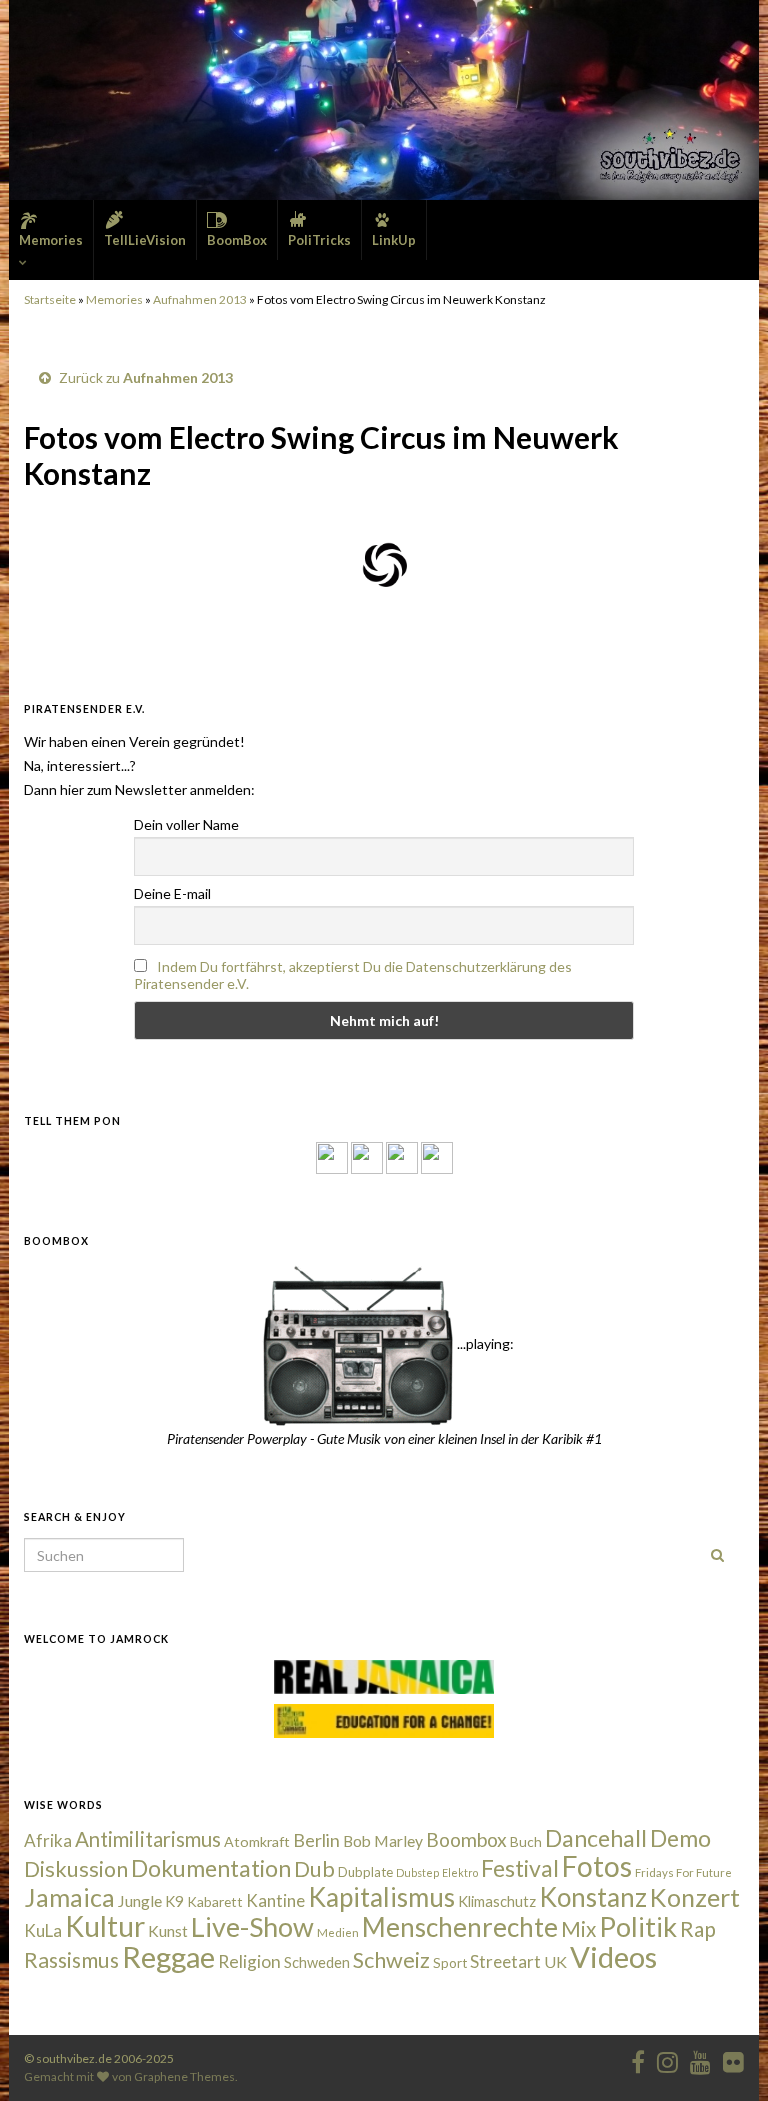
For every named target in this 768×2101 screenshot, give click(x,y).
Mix (578, 1929)
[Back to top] (723, 2056)
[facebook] (638, 2058)
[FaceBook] (332, 1156)
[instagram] (367, 1156)
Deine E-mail (172, 893)
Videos (613, 1956)
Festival (520, 1868)
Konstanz (593, 1897)
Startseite (50, 299)
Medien (338, 1932)
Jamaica (69, 1897)
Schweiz (391, 1960)
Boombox (466, 1839)
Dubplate (365, 1872)
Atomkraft (257, 1841)
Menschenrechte (460, 1927)
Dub (314, 1869)
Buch (526, 1841)
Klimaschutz (497, 1901)
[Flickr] (437, 1156)
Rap (698, 1928)
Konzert (695, 1897)
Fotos (597, 1866)
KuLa (43, 1930)
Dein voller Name (186, 824)
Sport (450, 1963)
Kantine (275, 1900)
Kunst (168, 1931)
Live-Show (252, 1926)
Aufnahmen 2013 (200, 299)
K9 (174, 1901)
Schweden (317, 1962)
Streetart (505, 1961)
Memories (114, 299)
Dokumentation (211, 1868)
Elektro (460, 1872)
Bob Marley (383, 1841)
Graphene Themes (184, 2076)
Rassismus (71, 1960)
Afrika (48, 1840)
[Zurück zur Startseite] (384, 100)
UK (555, 1961)
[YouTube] (402, 1156)
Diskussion (76, 1869)
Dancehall (596, 1838)
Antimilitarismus (148, 1839)
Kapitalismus (381, 1897)
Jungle (140, 1901)
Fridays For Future (683, 1872)
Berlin (316, 1840)
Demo (680, 1838)
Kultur (105, 1926)
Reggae (168, 1957)
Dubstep (417, 1872)
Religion (249, 1961)
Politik (638, 1926)
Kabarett (215, 1901)
